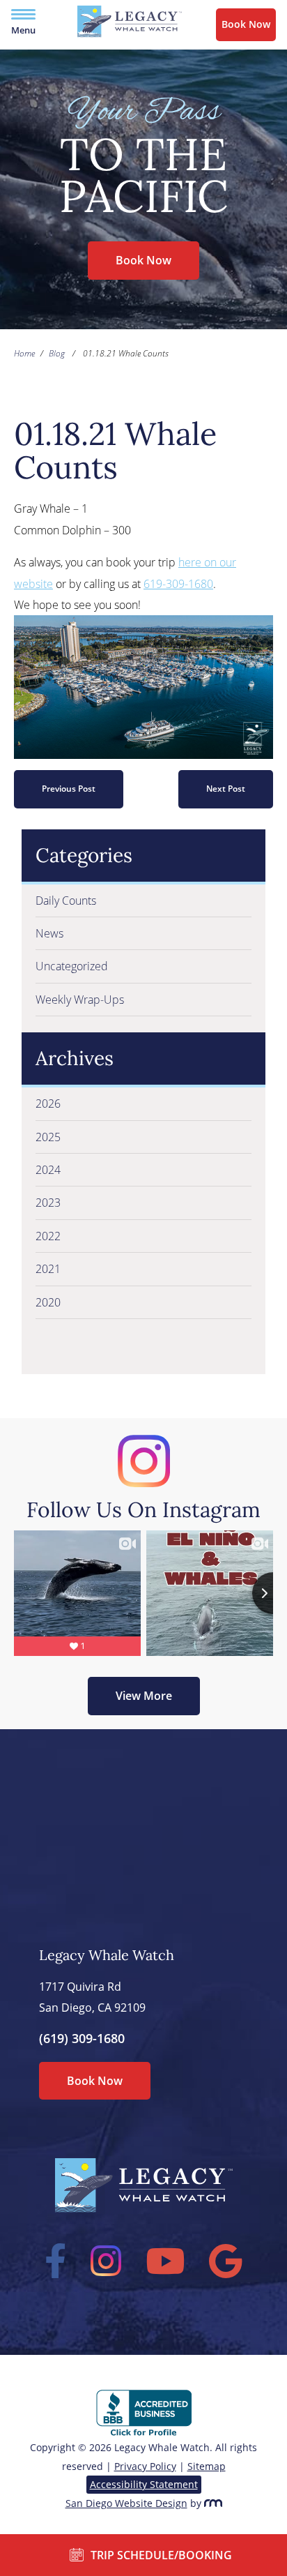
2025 (48, 1137)
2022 (48, 1236)
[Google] (226, 2261)
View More (144, 1696)
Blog (57, 353)
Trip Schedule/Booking (161, 2555)
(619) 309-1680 (82, 2038)
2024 (48, 1170)
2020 (48, 1302)
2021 (48, 1269)
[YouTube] (165, 2261)
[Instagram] (106, 2261)
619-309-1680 (178, 584)
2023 (48, 1203)
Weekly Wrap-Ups (80, 1000)
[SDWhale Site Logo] (130, 33)
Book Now (246, 24)
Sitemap (207, 2466)
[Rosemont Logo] (213, 2503)
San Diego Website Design (126, 2503)
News (49, 933)
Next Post (226, 789)
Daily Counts (66, 901)
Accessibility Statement (144, 2484)
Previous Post (69, 789)
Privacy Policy (145, 2466)
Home (24, 353)
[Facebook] (56, 2261)
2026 (48, 1104)
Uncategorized (72, 966)
